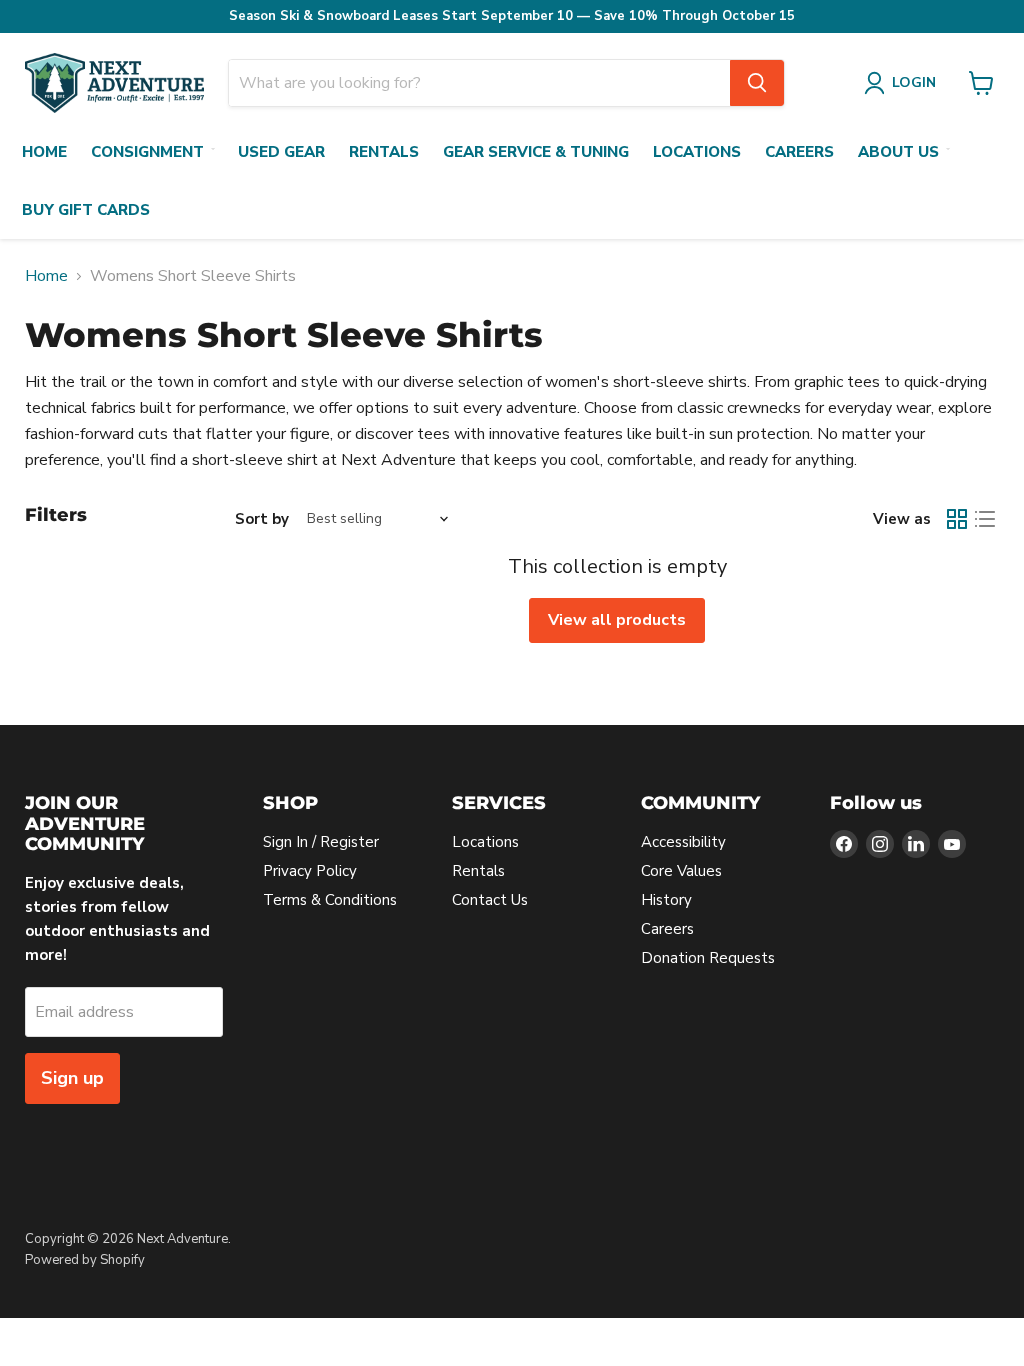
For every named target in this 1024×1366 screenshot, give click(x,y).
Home (44, 152)
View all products (617, 620)
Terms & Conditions (330, 900)
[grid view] (957, 519)
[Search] (757, 83)
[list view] (985, 519)
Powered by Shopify (85, 1260)
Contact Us (490, 900)
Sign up (72, 1078)
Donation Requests (708, 958)
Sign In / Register (321, 842)
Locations (697, 152)
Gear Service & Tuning (536, 152)
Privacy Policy (310, 871)
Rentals (384, 152)
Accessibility (683, 842)
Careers (799, 152)
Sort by (262, 519)
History (666, 900)
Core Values (681, 871)
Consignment (147, 152)
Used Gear (281, 152)
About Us (898, 152)
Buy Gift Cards (86, 210)
